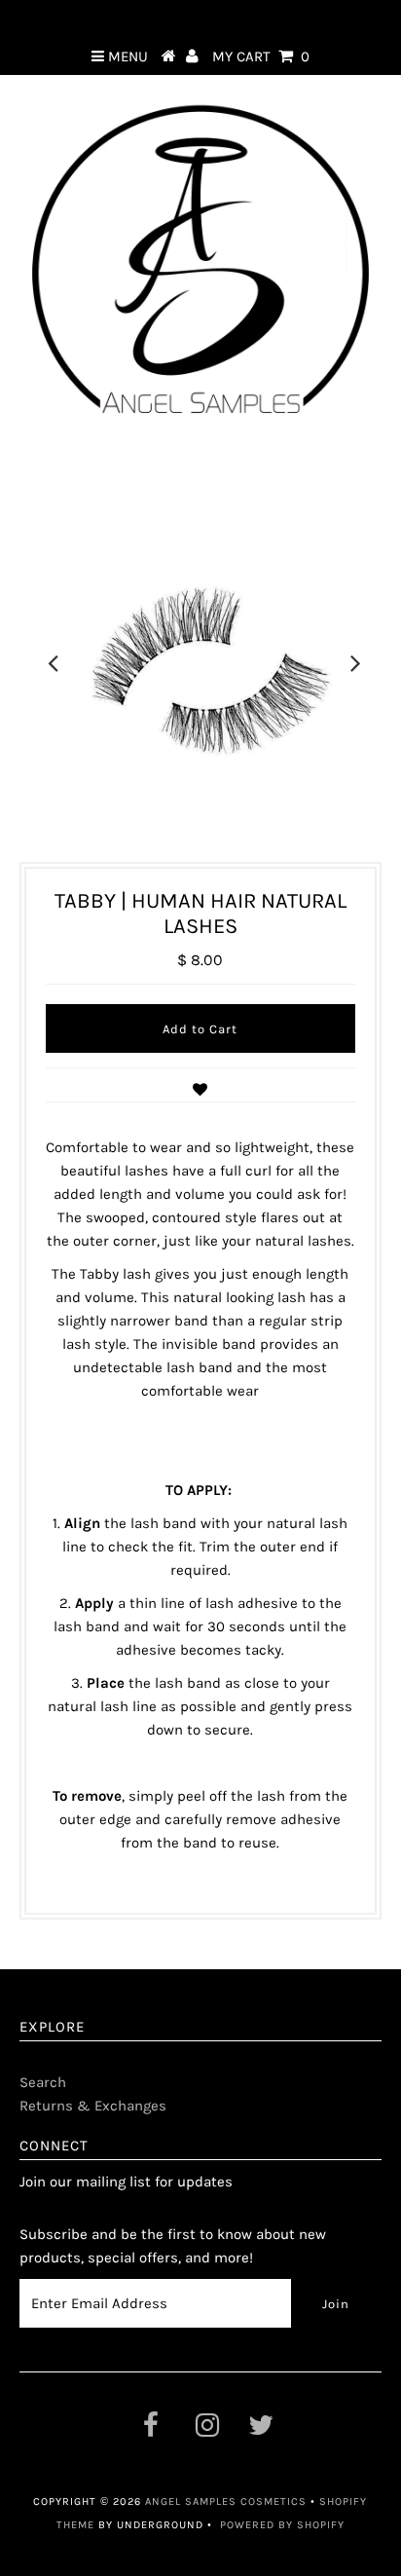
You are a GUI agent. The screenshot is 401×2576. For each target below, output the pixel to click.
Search (43, 2082)
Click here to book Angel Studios (200, 18)
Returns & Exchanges (93, 2106)
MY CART (261, 56)
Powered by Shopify (282, 2525)
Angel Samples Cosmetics (226, 2501)
